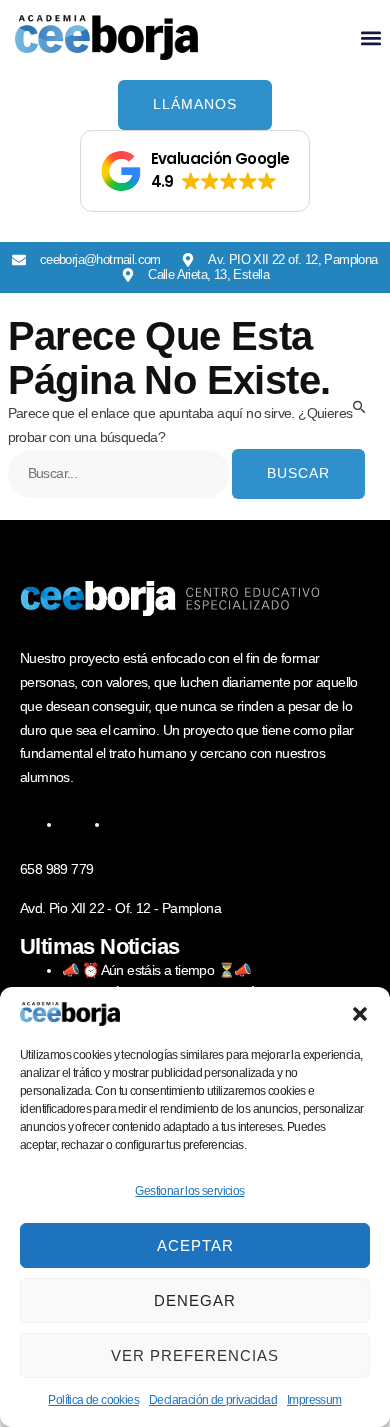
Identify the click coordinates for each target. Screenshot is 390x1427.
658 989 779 (56, 869)
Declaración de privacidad (213, 1400)
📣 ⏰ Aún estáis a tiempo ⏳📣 (156, 970)
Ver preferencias (195, 1355)
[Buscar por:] (120, 473)
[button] (360, 1014)
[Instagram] (122, 824)
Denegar (195, 1300)
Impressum (314, 1400)
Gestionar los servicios (189, 1191)
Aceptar (195, 1245)
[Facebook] (74, 824)
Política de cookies (93, 1400)
